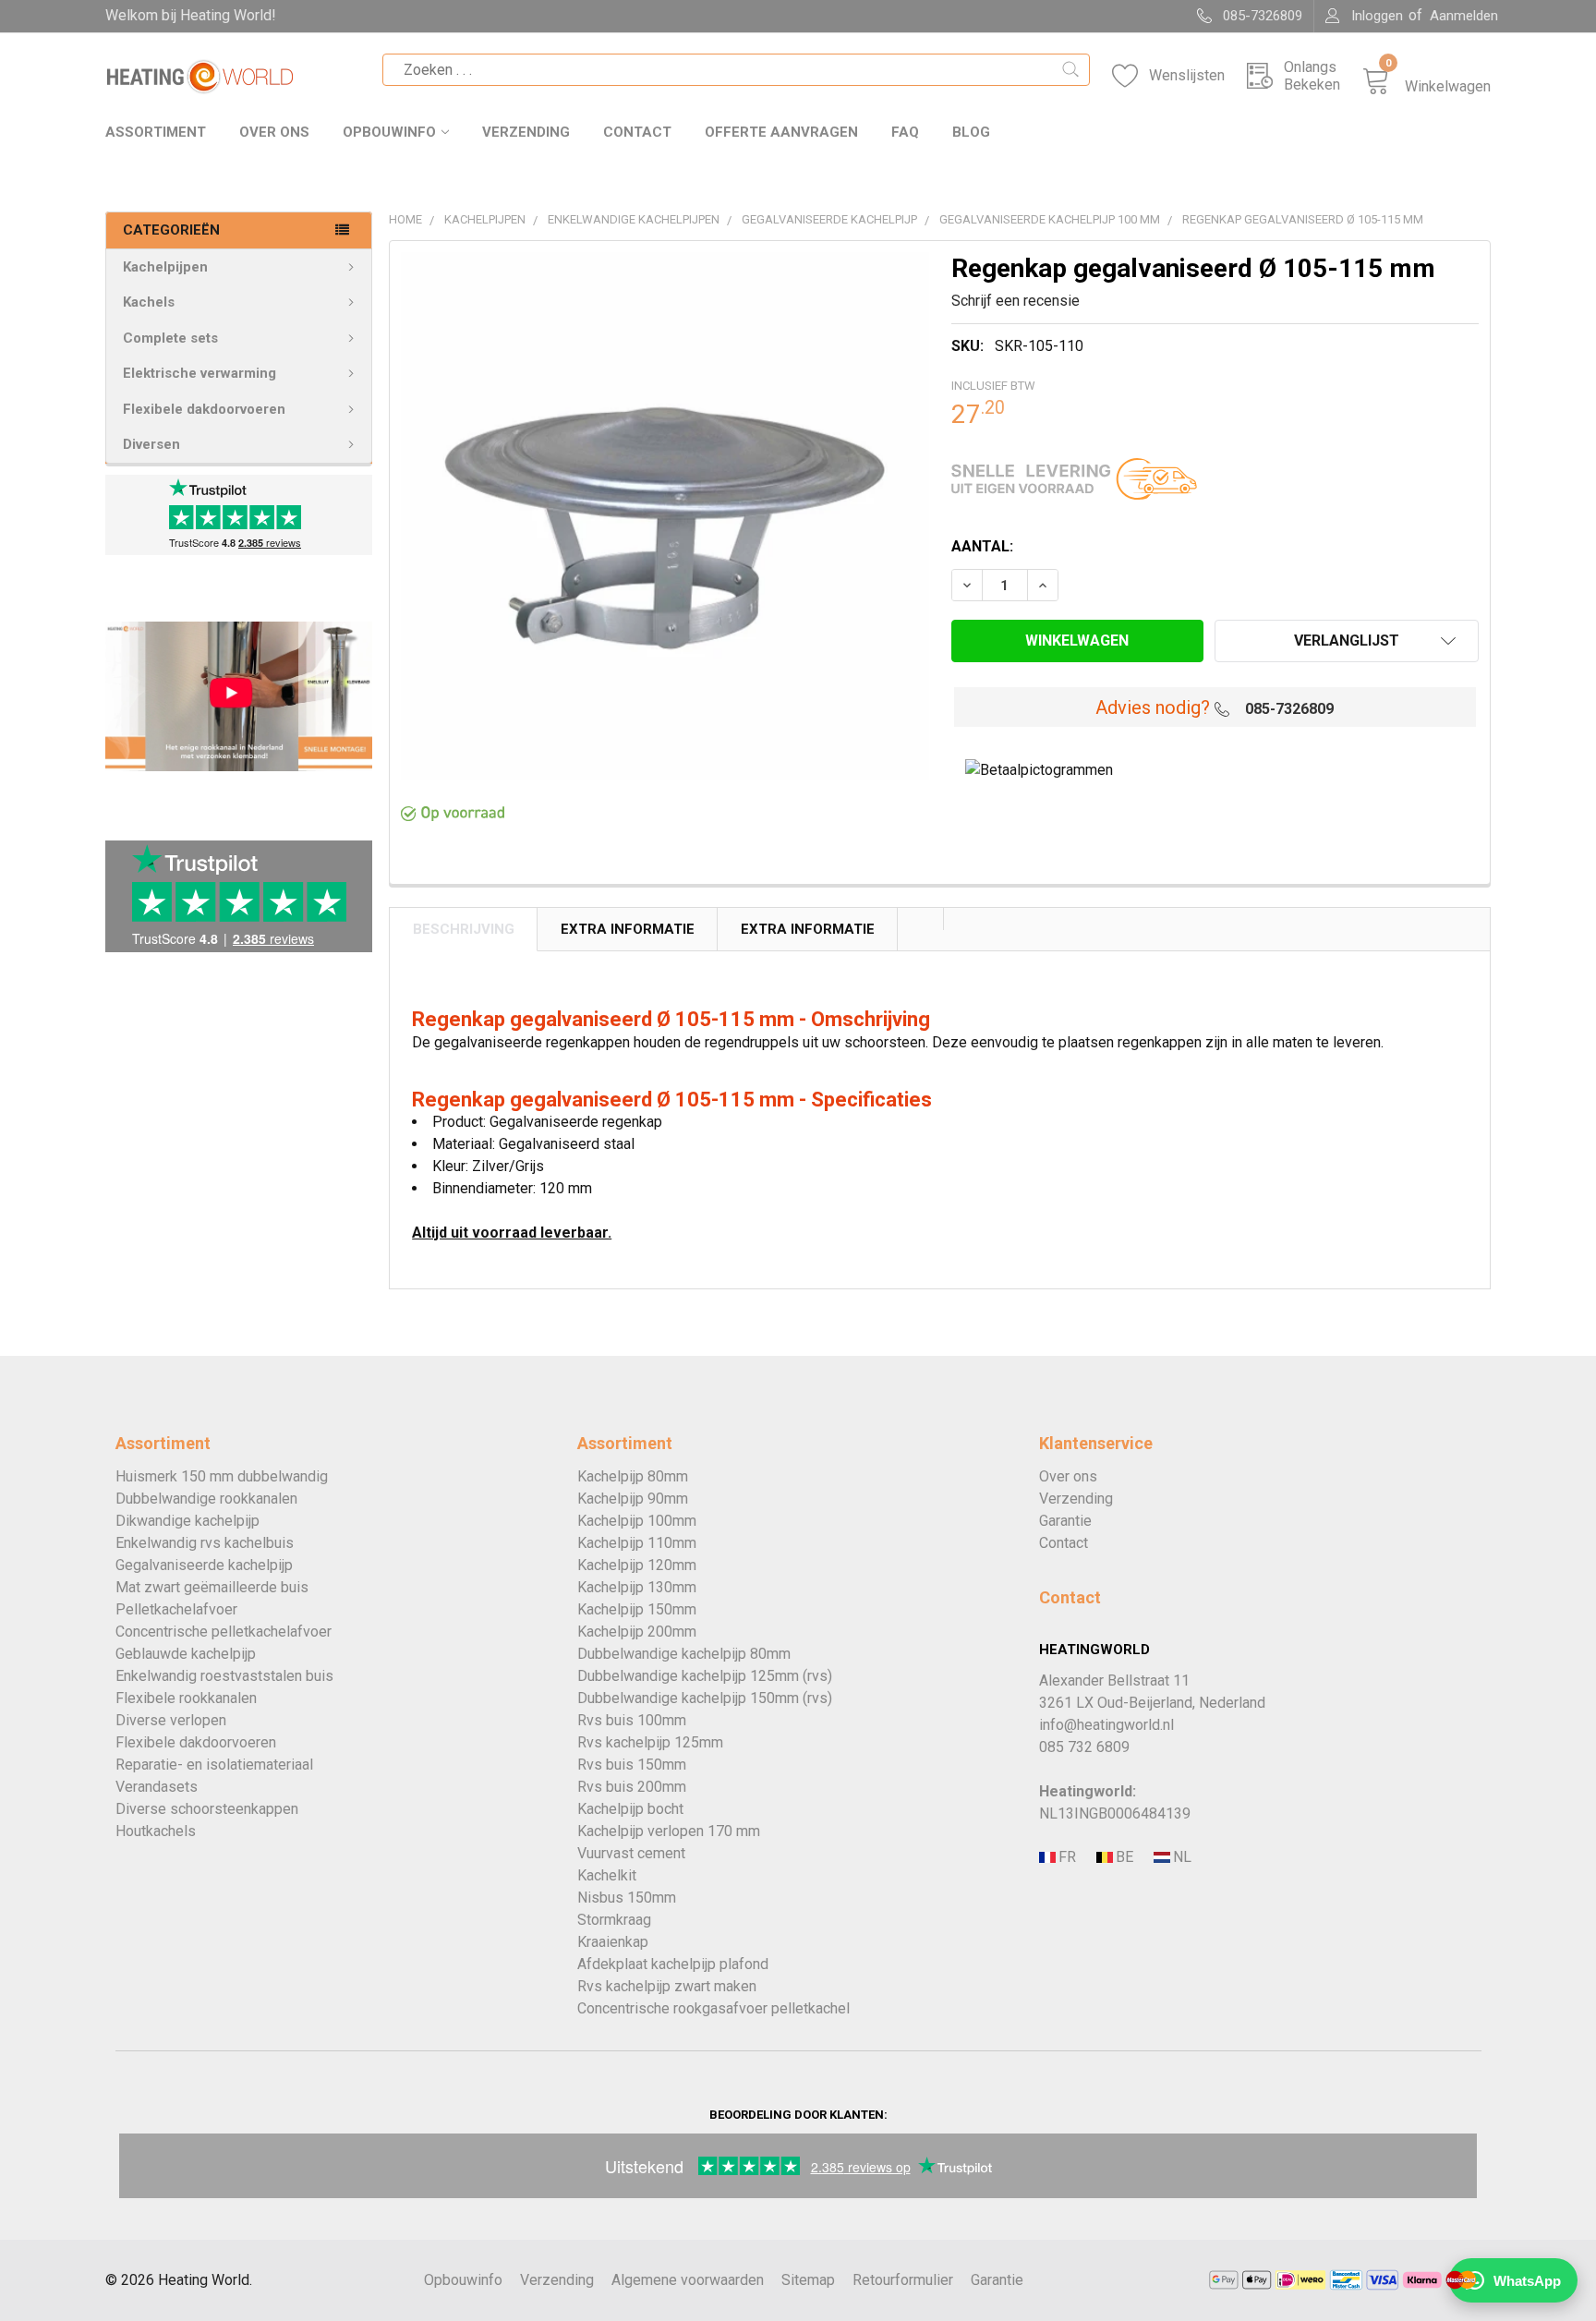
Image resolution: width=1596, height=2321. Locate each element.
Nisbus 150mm (627, 1898)
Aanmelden (1464, 16)
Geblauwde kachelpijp (186, 1654)
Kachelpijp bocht (630, 1809)
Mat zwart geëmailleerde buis (212, 1587)
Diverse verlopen (171, 1720)
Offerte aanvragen (781, 132)
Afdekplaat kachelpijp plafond (673, 1964)
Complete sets (170, 338)
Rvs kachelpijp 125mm (650, 1742)
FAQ (905, 132)
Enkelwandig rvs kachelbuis (205, 1543)
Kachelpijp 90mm (633, 1499)
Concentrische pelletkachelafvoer (224, 1632)
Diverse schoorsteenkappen (207, 1809)
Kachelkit (607, 1875)
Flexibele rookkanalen (186, 1698)
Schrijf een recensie (1016, 301)
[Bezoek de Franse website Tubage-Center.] (1066, 1858)
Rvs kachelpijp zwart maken (667, 1986)
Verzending (526, 132)
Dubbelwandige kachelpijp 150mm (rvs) (705, 1698)
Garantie (1065, 1521)
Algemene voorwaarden (688, 2280)
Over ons (274, 132)
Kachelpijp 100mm (637, 1521)
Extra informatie (808, 929)
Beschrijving (464, 929)
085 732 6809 (1084, 1747)
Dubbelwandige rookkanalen (206, 1499)
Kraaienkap (613, 1942)
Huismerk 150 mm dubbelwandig (222, 1476)
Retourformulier (903, 2280)
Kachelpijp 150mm (637, 1609)
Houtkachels (156, 1831)
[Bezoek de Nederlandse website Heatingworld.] (1123, 1858)
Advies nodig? (1153, 707)
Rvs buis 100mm (632, 1720)
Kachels (149, 302)
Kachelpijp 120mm (637, 1565)
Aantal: (982, 546)
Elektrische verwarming (199, 373)
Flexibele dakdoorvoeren (204, 409)
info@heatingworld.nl (1106, 1725)
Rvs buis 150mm (632, 1765)
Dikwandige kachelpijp (187, 1521)
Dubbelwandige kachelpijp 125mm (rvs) (705, 1676)
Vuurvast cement (631, 1853)
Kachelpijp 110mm (637, 1543)
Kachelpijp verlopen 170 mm (669, 1831)
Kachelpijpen (165, 267)
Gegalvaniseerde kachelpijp (204, 1565)
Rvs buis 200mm (632, 1787)
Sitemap (808, 2280)
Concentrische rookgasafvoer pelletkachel (713, 2008)
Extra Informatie (628, 929)
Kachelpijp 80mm (633, 1476)
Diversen (151, 444)
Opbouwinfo (389, 132)
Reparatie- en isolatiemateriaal (214, 1765)
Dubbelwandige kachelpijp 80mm (684, 1654)
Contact (637, 132)
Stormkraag (614, 1920)
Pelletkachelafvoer (176, 1609)
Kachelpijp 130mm (637, 1587)
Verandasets (157, 1787)
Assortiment (156, 132)
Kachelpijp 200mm (637, 1632)
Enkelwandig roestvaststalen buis (224, 1676)
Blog (971, 132)
